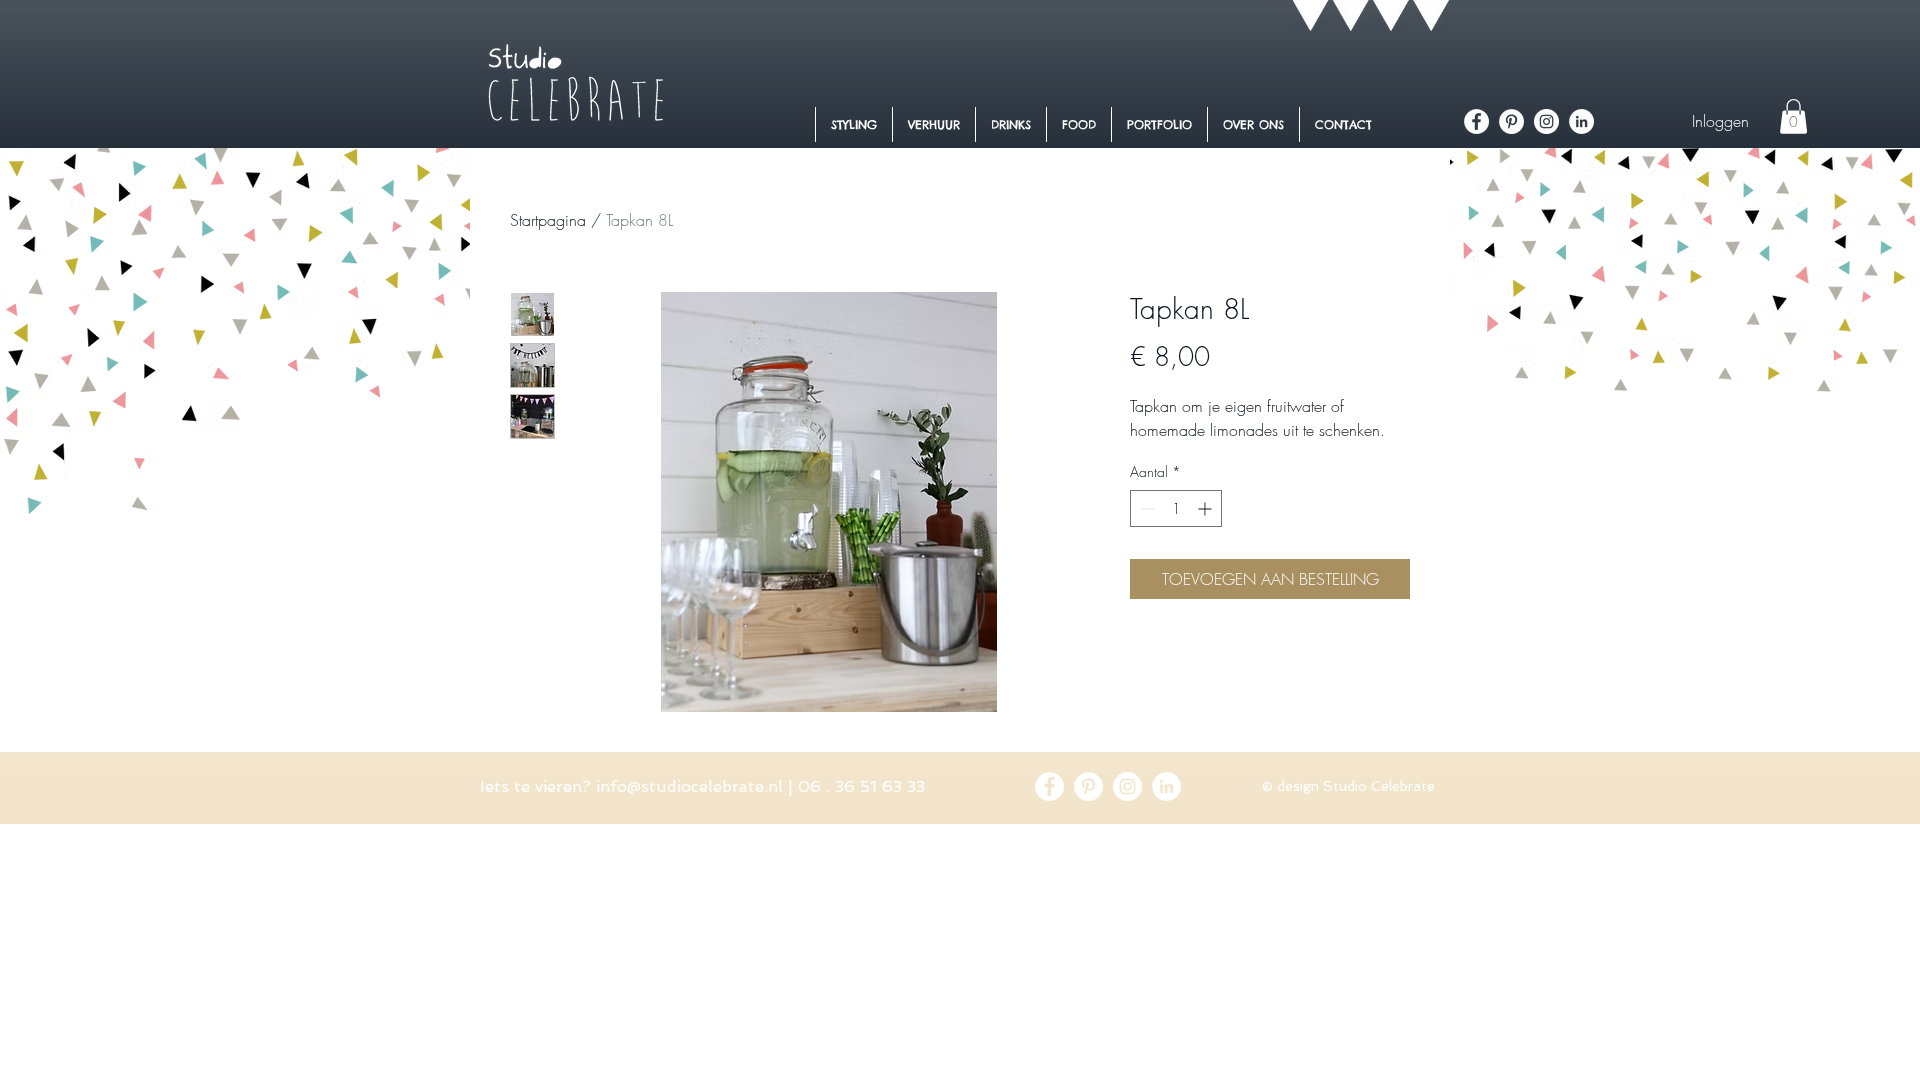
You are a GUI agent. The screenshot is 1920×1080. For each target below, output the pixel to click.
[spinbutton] (1176, 508)
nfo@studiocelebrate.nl (691, 786)
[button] (1793, 116)
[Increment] (1206, 508)
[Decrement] (1145, 508)
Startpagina (548, 220)
